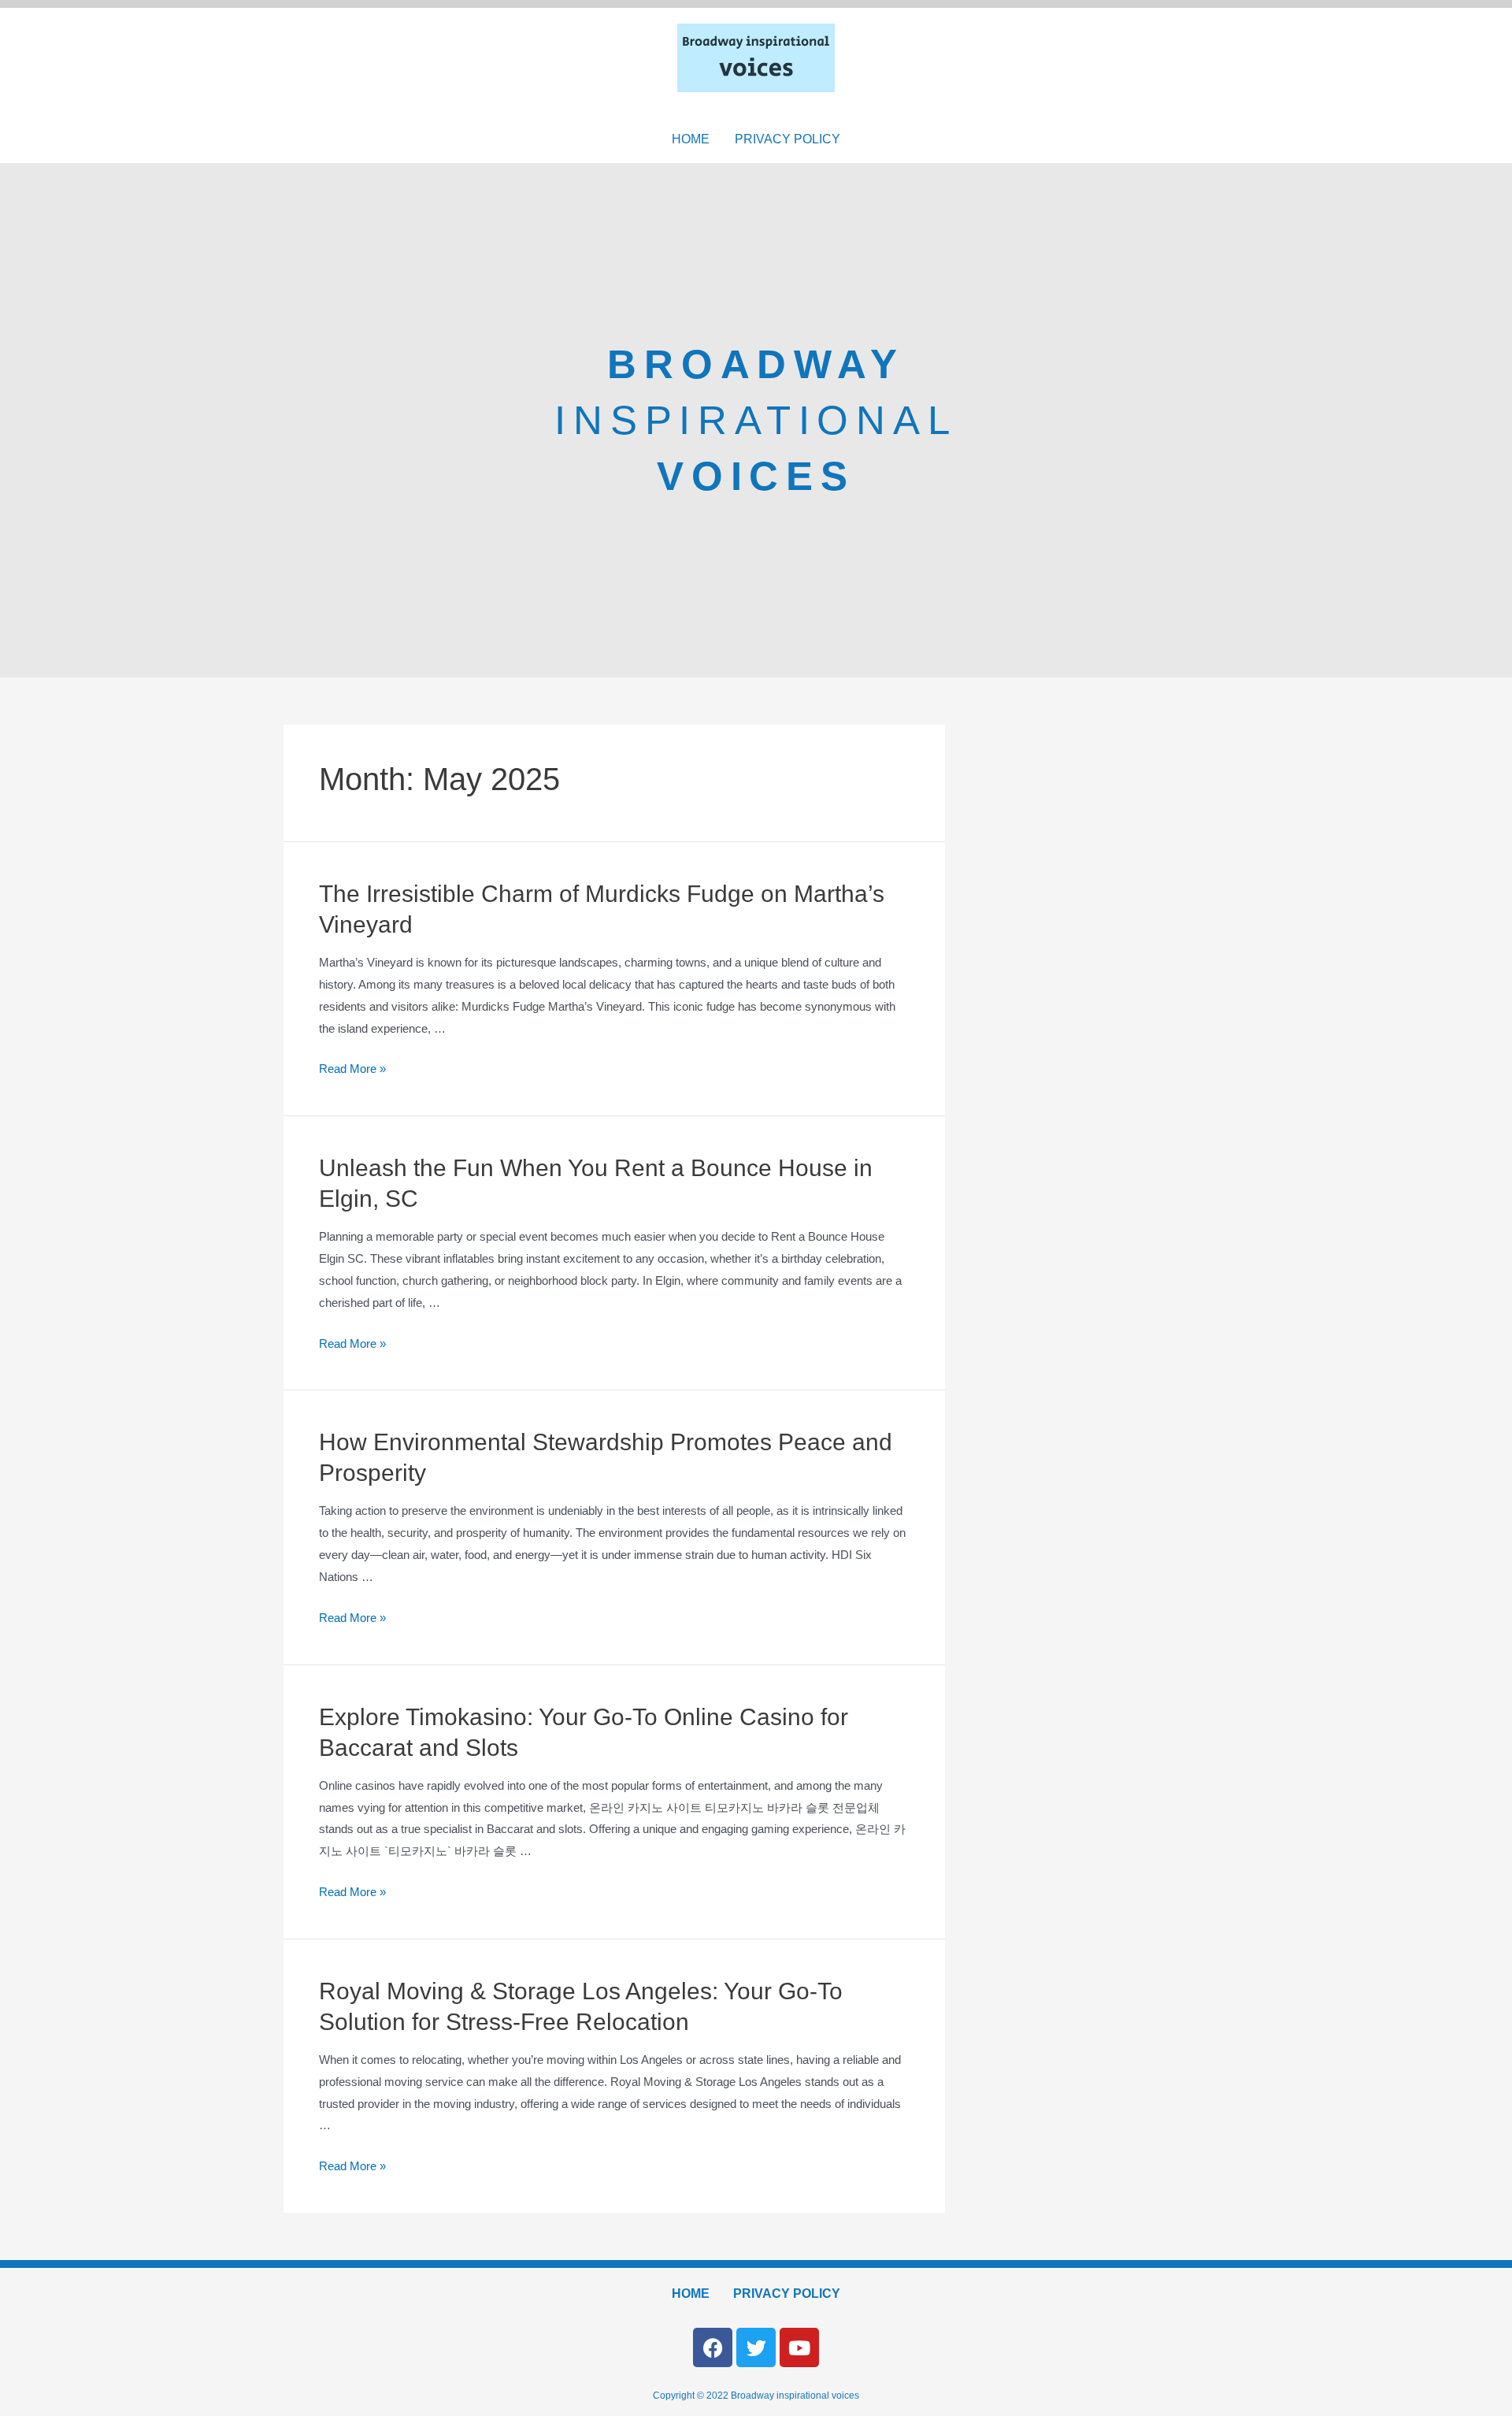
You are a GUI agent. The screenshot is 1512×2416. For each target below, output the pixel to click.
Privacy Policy (787, 139)
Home (691, 139)
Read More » (352, 1069)
